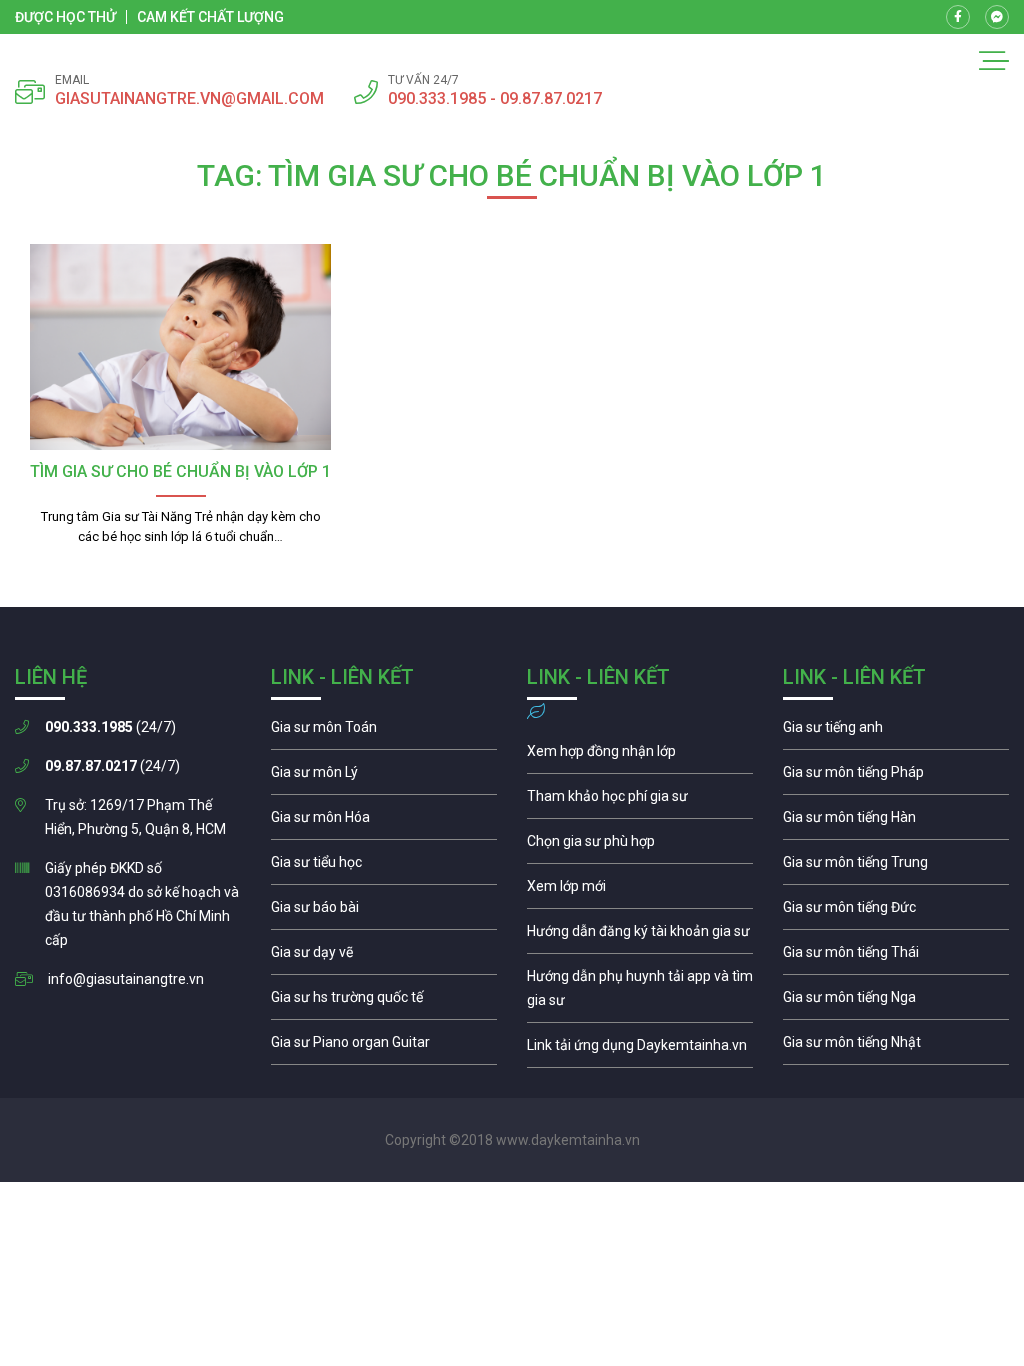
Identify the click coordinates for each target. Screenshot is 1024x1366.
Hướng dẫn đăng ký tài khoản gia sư (640, 936)
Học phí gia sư (640, 801)
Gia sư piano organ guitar (384, 1047)
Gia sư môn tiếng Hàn (896, 822)
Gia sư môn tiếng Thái (896, 957)
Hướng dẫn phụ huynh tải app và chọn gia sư (640, 993)
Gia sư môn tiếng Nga (640, 1050)
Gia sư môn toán (384, 732)
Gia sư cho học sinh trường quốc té (384, 1002)
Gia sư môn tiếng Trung (896, 867)
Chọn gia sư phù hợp (640, 846)
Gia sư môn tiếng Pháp (896, 777)
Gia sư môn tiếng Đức (896, 912)
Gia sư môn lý (384, 777)
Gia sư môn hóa (384, 822)
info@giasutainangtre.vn (126, 979)
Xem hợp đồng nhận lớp (640, 756)
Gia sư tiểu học (384, 867)
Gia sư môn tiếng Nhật (896, 1047)
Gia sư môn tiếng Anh (896, 732)
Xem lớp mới (640, 891)
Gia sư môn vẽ (384, 957)
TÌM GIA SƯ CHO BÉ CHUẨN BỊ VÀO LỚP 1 (180, 471)
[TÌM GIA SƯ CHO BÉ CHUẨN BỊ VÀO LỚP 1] (180, 347)
